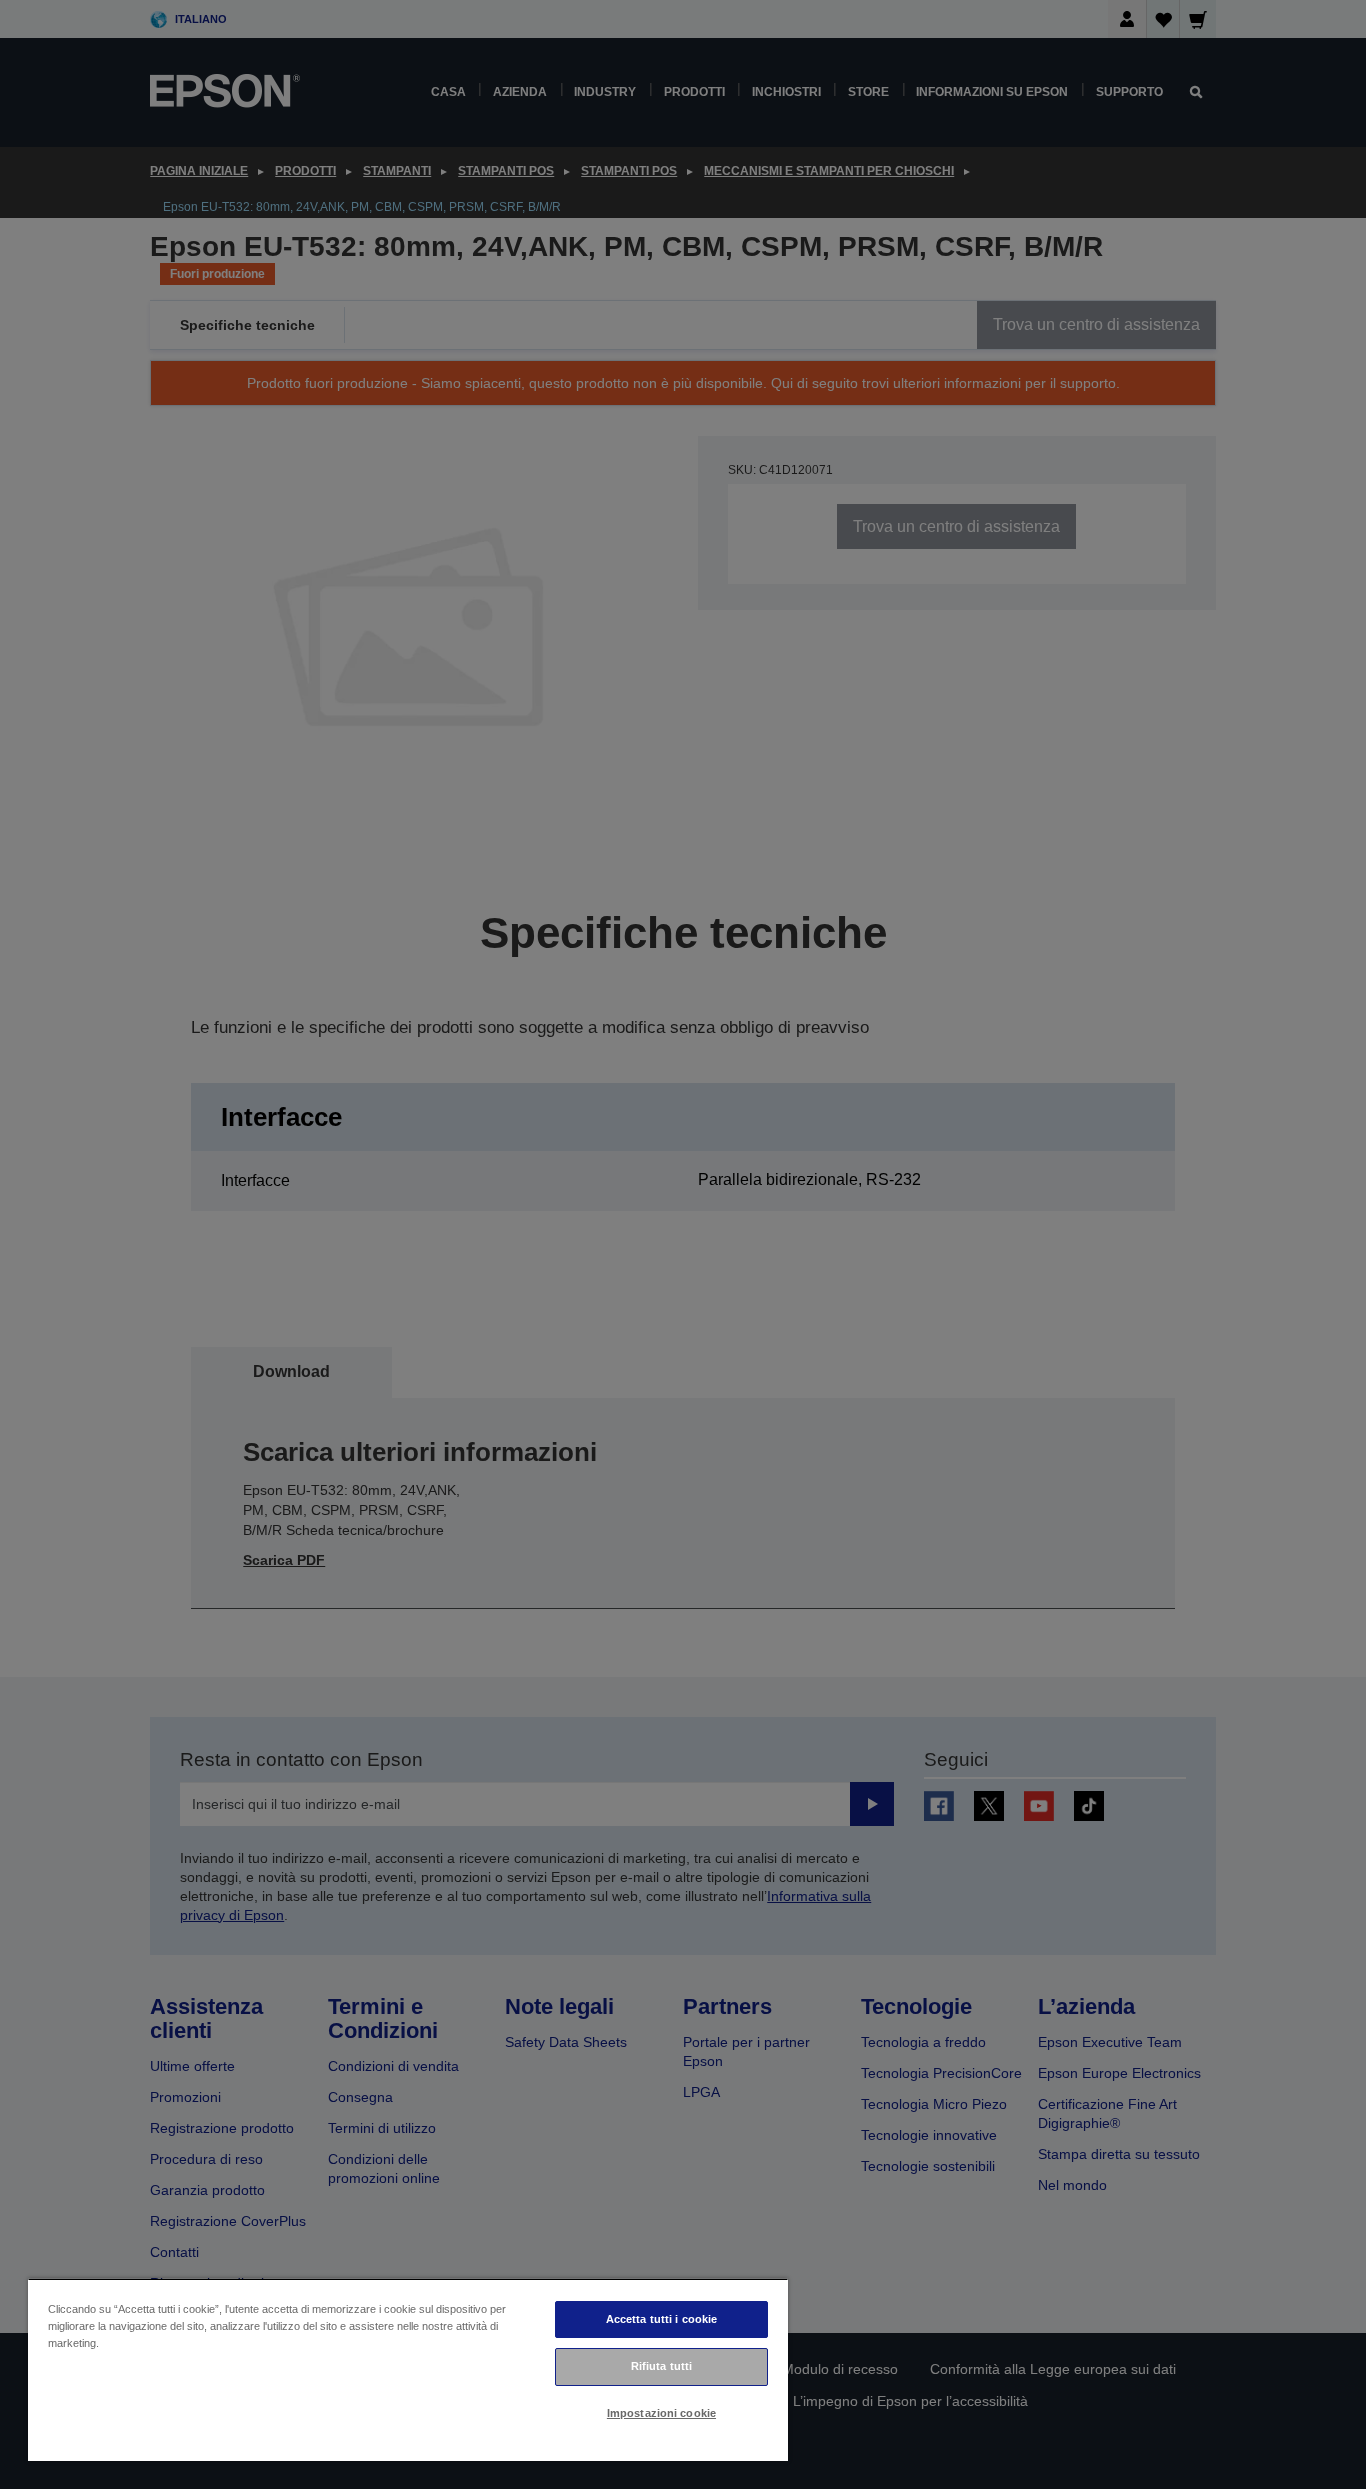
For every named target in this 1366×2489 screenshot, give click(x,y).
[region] (408, 2369)
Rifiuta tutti (661, 2366)
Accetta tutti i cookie (662, 2319)
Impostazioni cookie (661, 2413)
